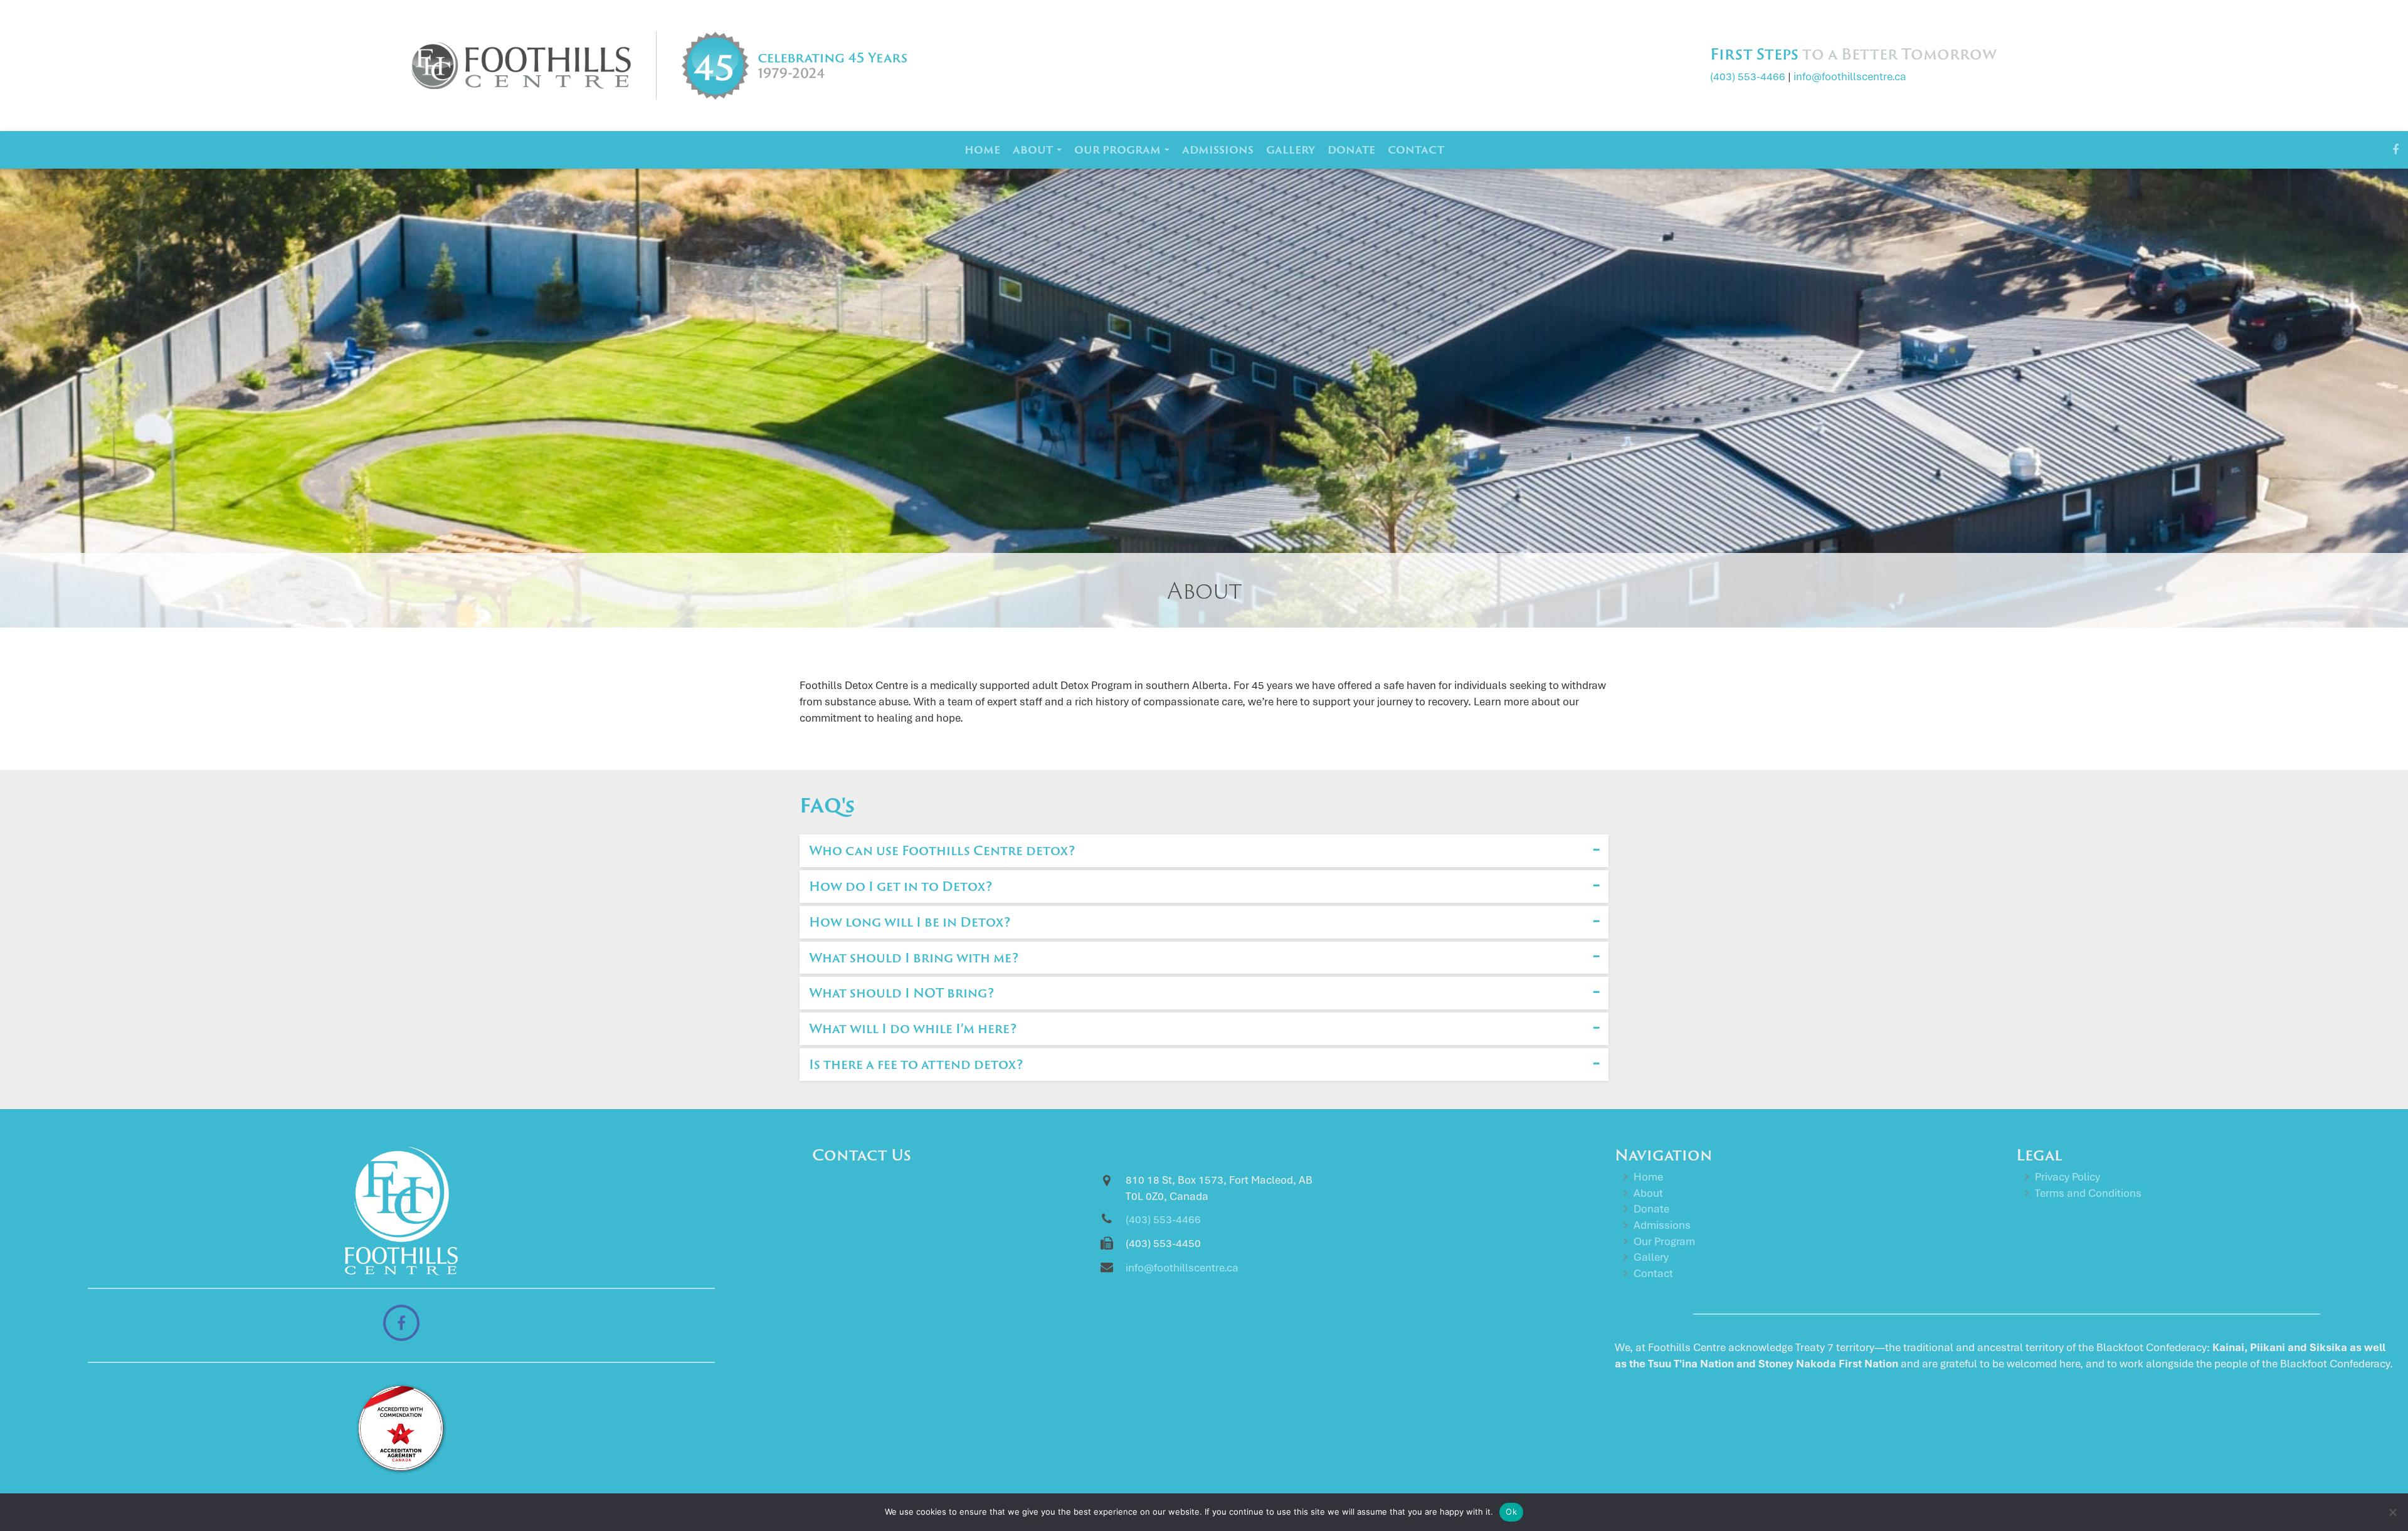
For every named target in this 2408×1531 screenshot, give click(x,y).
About (1034, 150)
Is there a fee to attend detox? (916, 1064)
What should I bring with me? (914, 957)
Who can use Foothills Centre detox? (942, 850)
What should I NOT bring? (901, 992)
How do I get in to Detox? (900, 886)
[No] (2392, 1512)
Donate (1351, 150)
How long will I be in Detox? (910, 922)
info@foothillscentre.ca (1850, 76)
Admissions (1218, 150)
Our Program (1119, 150)
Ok (1511, 1512)
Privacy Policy (2067, 1177)
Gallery (1291, 150)
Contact (1416, 150)
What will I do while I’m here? (913, 1028)
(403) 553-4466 (1748, 76)
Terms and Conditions (2088, 1193)
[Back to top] (2389, 1471)
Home (982, 150)
